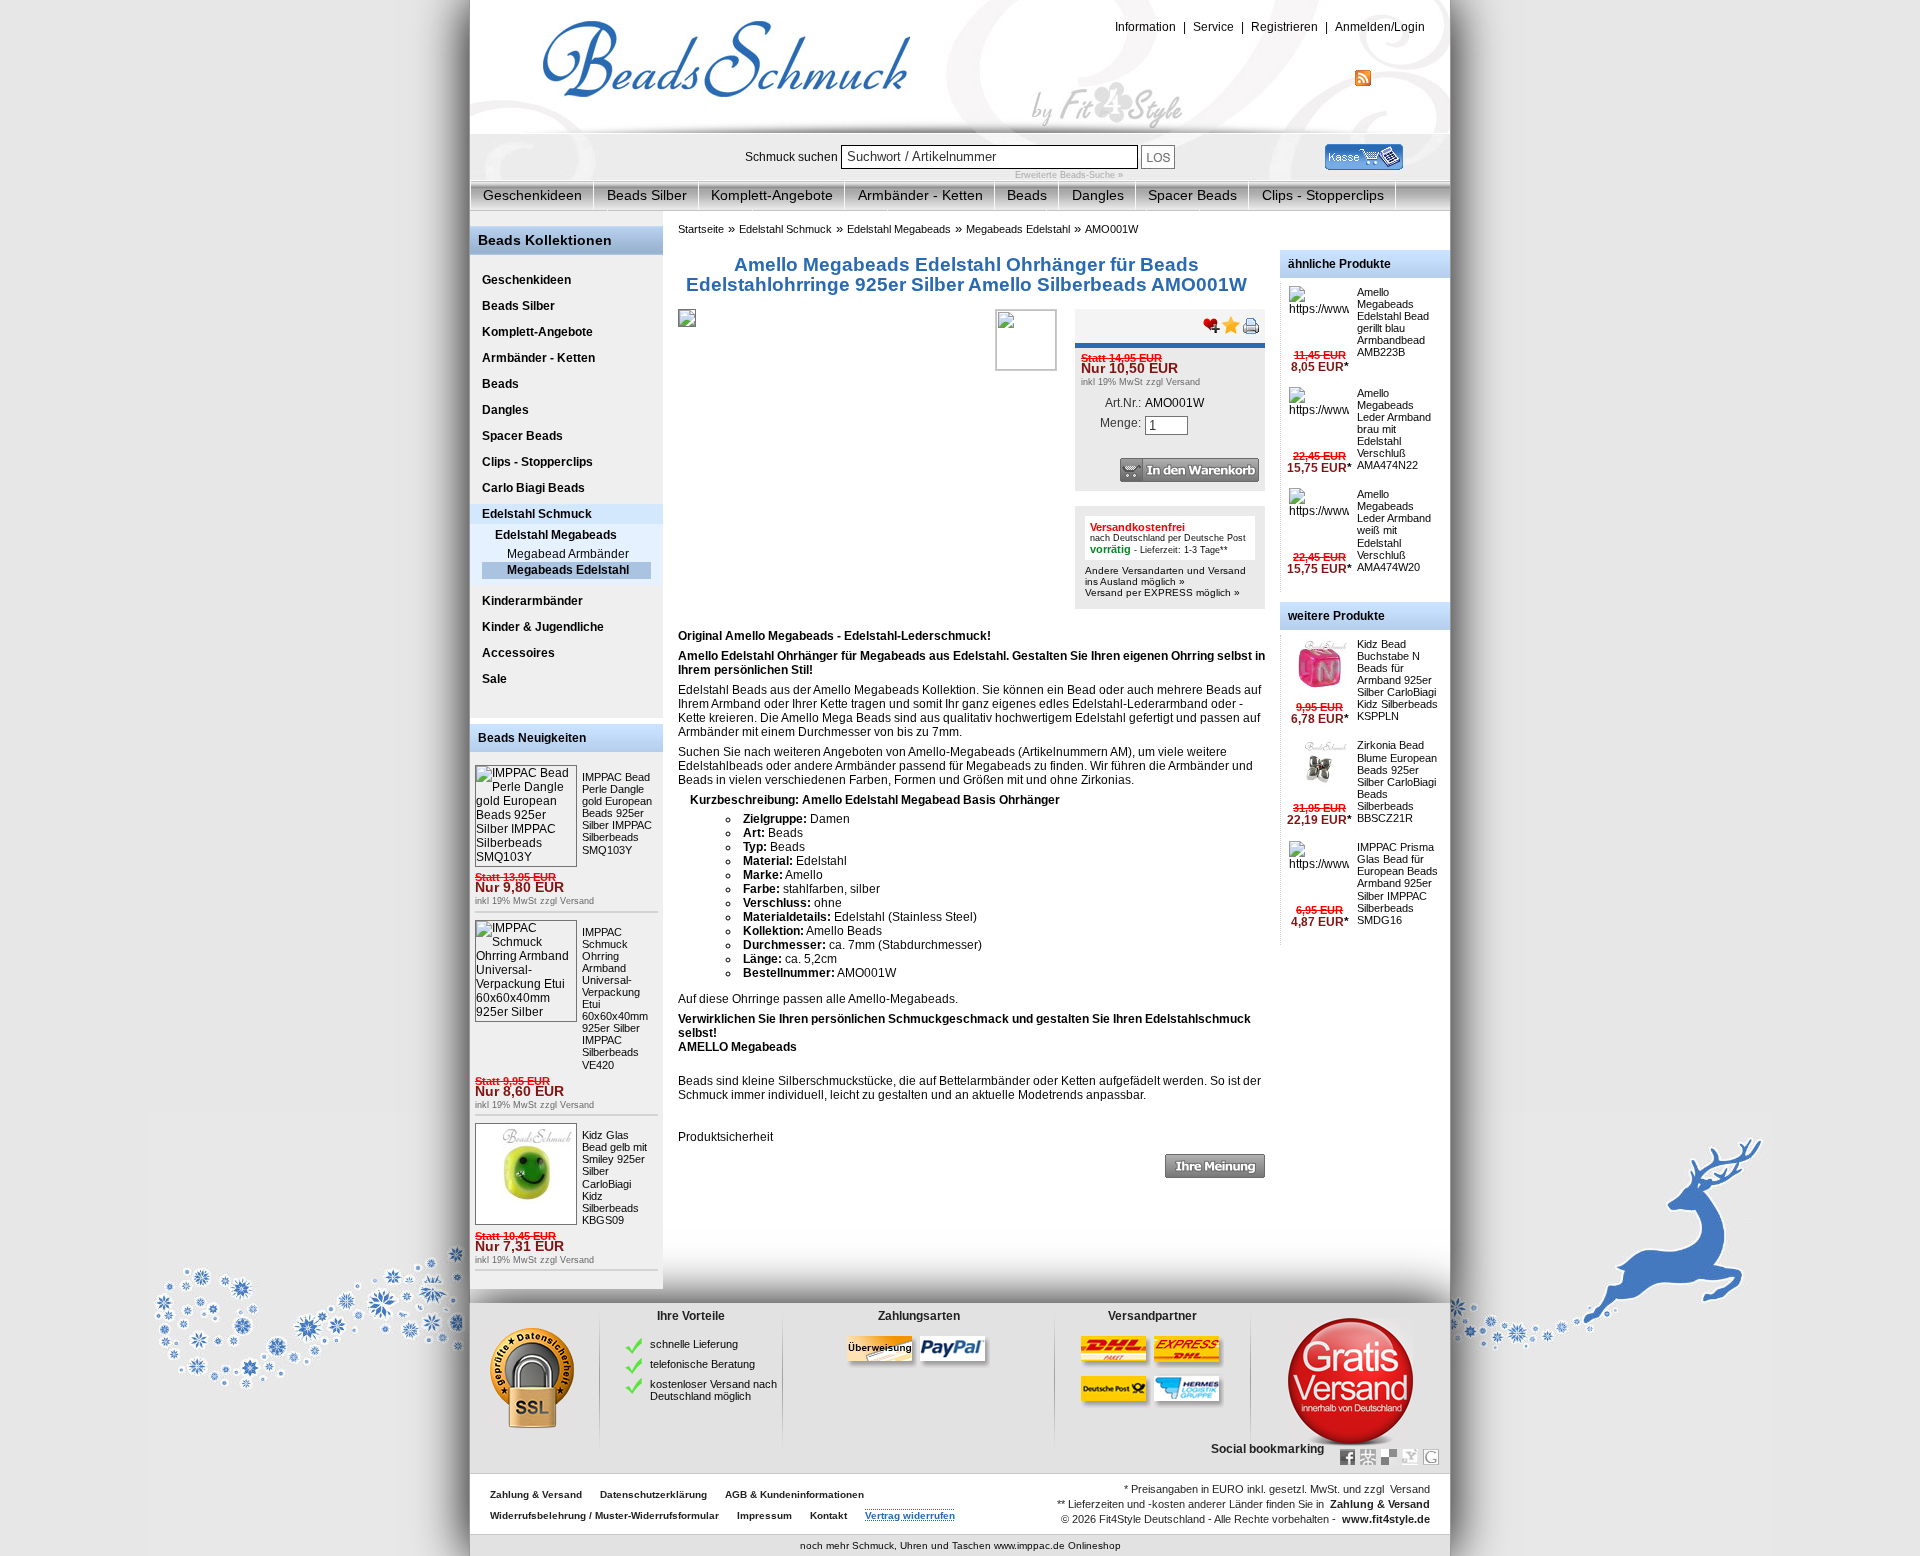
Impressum (764, 1515)
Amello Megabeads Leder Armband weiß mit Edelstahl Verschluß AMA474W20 (1394, 530)
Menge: (1120, 423)
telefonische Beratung (702, 1364)
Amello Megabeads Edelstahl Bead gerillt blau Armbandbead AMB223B (1393, 322)
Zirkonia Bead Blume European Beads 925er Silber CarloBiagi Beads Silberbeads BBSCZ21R (1397, 781)
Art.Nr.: (1123, 403)
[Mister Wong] (1368, 1457)
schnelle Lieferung (694, 1344)
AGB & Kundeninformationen (794, 1494)
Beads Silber (647, 195)
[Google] (1431, 1457)
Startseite (701, 229)
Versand (577, 901)
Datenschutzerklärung (653, 1494)
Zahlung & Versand (536, 1494)
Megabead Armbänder (568, 554)
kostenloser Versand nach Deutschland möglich (713, 1390)
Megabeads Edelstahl (568, 570)
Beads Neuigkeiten (532, 738)
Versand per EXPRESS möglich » (1162, 592)
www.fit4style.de (1386, 1519)
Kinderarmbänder (532, 601)
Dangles (1098, 195)
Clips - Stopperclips (1323, 195)
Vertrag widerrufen (910, 1515)
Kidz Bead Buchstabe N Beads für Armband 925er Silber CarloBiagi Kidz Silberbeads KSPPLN (1397, 680)
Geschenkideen (532, 195)
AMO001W (1111, 229)
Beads (1027, 195)
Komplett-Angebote (772, 195)
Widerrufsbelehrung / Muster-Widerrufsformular (604, 1515)
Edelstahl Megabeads (556, 535)
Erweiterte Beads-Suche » (1069, 175)
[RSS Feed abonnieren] (1363, 82)
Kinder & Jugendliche (543, 627)
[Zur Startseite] (960, 129)
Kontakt (828, 1515)
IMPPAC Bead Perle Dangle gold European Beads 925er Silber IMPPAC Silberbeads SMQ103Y (617, 813)
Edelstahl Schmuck (537, 514)
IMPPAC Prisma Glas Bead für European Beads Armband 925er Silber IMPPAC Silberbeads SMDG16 (1397, 883)
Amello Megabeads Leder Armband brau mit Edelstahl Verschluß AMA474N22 (1394, 429)
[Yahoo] (1410, 1457)
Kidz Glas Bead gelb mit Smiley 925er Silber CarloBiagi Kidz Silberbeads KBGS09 (614, 1177)
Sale (494, 679)
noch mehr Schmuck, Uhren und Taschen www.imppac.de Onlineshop (960, 1545)
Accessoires (518, 653)
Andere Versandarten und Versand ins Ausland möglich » (1165, 576)
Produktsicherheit (725, 1137)
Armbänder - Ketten (920, 195)
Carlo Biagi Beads (533, 488)
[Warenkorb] (1364, 166)
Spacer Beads (1192, 195)
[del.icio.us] (1389, 1457)
